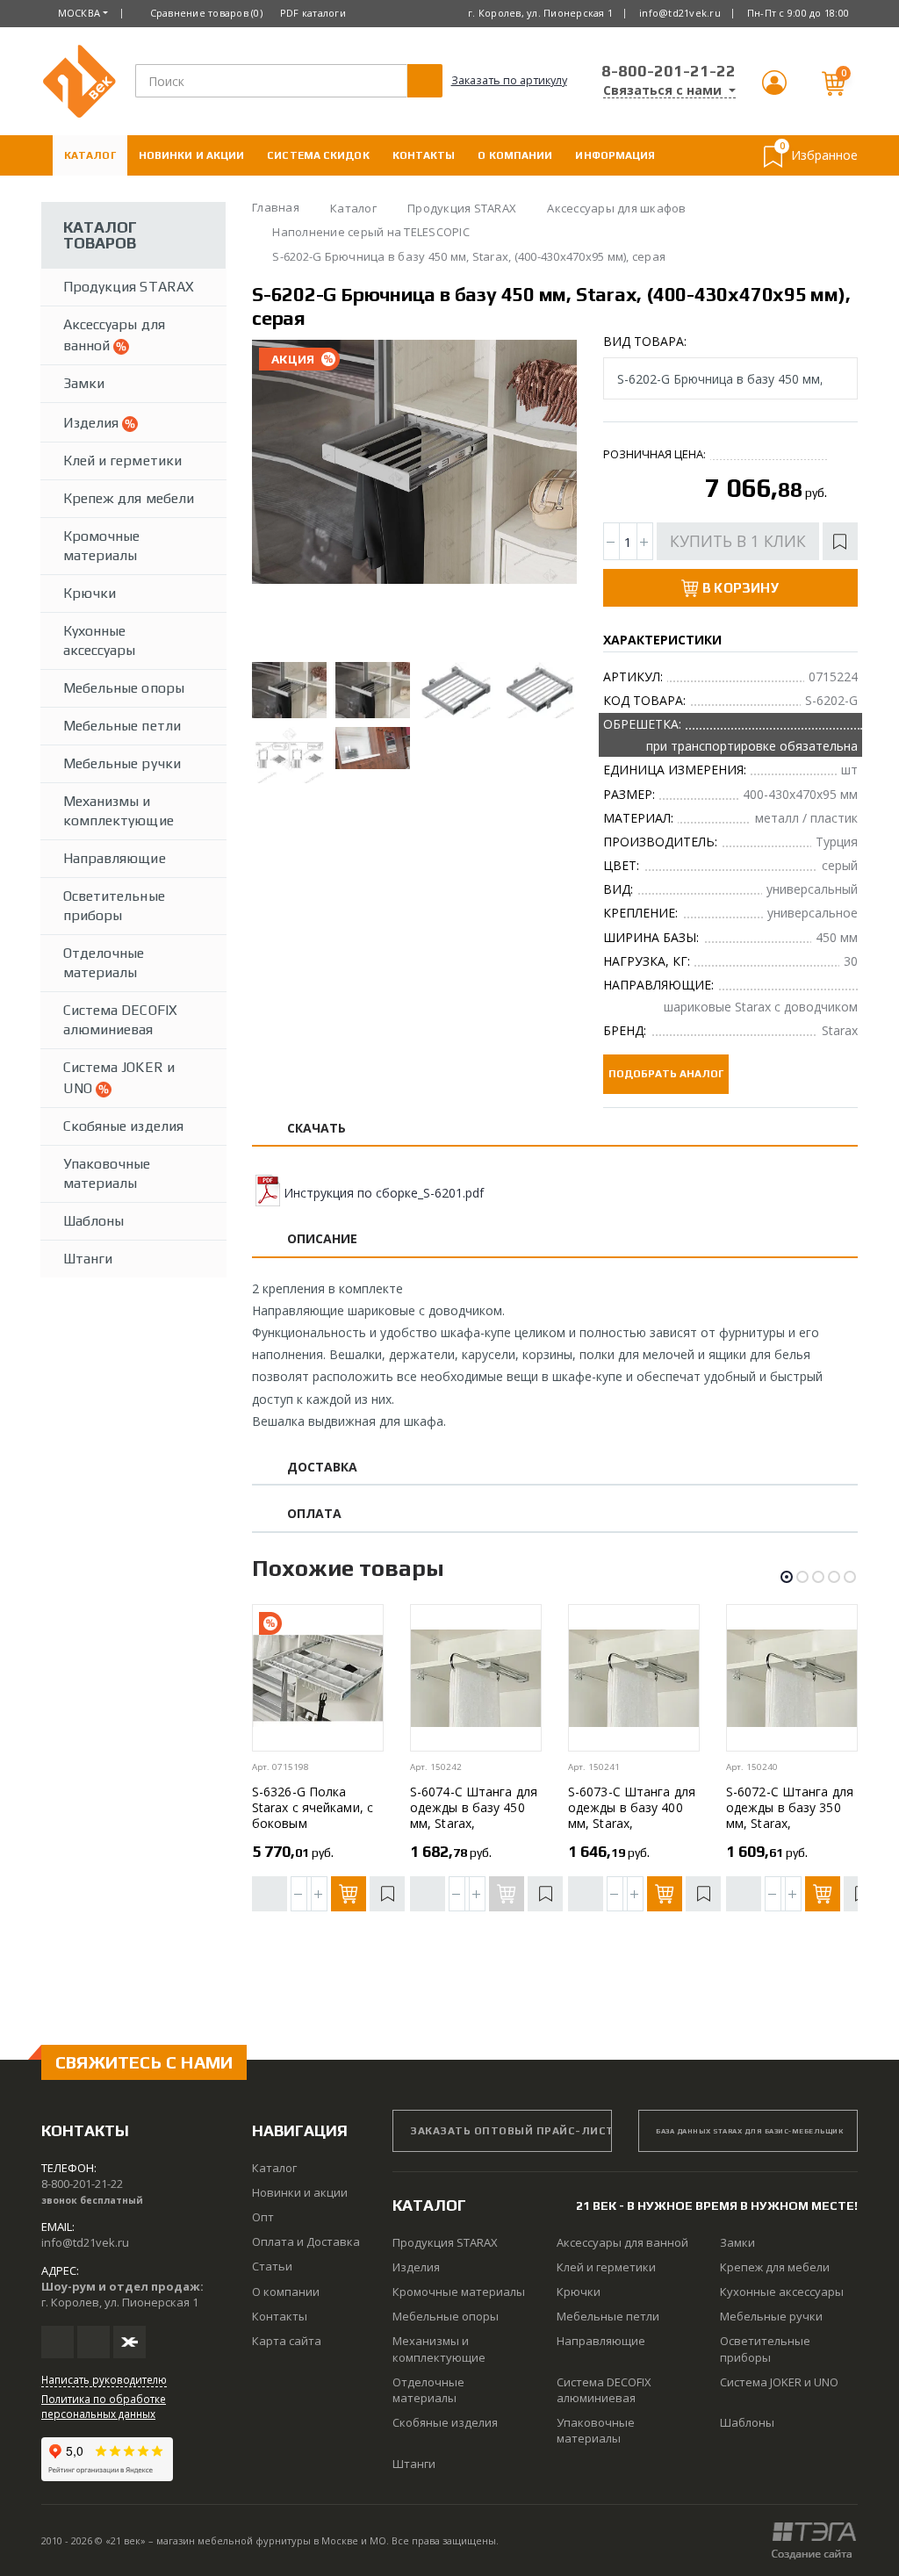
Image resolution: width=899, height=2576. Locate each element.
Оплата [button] (314, 1514)
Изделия (93, 423)
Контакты (424, 155)
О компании (515, 155)
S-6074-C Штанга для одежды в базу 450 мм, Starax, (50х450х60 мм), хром (475, 1815)
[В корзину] (349, 1894)
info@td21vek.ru (680, 13)
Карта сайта (287, 2341)
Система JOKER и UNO (119, 1078)
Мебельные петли (122, 726)
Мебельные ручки (122, 763)
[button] (774, 90)
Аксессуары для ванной (114, 335)
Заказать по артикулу (509, 80)
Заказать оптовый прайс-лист (511, 2131)
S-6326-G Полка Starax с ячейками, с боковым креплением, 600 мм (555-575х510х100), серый (313, 1831)
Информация (615, 155)
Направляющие (115, 858)
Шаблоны (93, 1221)
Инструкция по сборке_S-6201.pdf (384, 1193)
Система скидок (318, 155)
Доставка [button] (323, 1468)
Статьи (272, 2266)
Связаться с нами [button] (664, 90)
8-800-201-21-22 (669, 71)
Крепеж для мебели (129, 498)
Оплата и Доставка (125, 196)
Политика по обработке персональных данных (104, 2406)
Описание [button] (323, 1239)
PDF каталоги (313, 13)
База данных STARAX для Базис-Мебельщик (749, 2131)
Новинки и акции (192, 155)
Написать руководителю (104, 2379)
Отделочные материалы (104, 963)
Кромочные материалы (101, 546)
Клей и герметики (122, 461)
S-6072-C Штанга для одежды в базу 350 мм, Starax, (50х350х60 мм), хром (791, 1815)
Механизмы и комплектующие (119, 811)
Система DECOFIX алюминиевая (120, 1020)
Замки (84, 383)
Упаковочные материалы (107, 1173)
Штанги (88, 1259)
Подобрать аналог (666, 1074)
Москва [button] (79, 13)
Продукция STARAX (129, 287)
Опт (263, 2217)
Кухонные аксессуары (100, 640)
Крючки (90, 593)
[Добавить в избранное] (840, 541)
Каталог (90, 155)
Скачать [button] (317, 1129)
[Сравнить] (270, 1894)
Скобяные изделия (123, 1126)
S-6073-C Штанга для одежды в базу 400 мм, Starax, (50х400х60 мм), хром (633, 1815)
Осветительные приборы (114, 906)
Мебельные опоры (124, 688)
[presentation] (280, 497)
